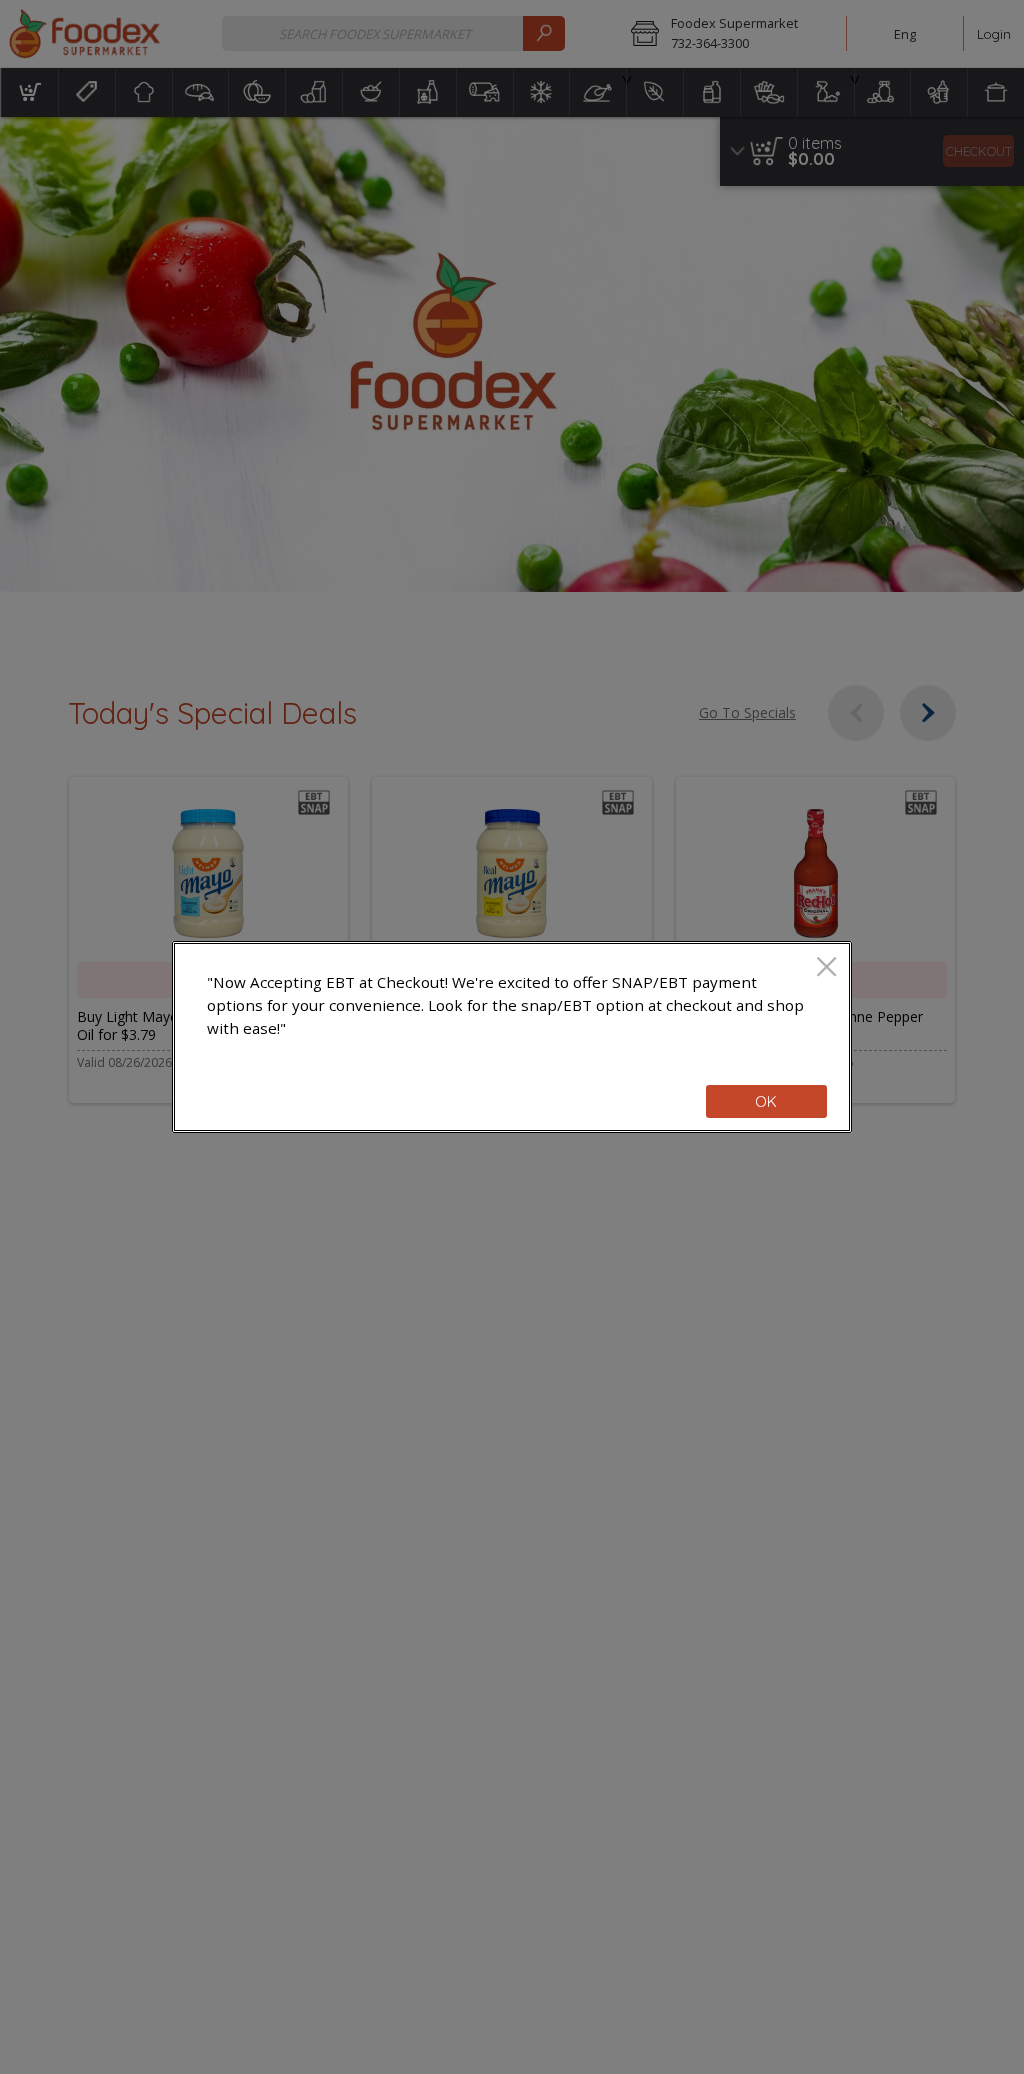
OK (766, 1101)
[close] (826, 968)
